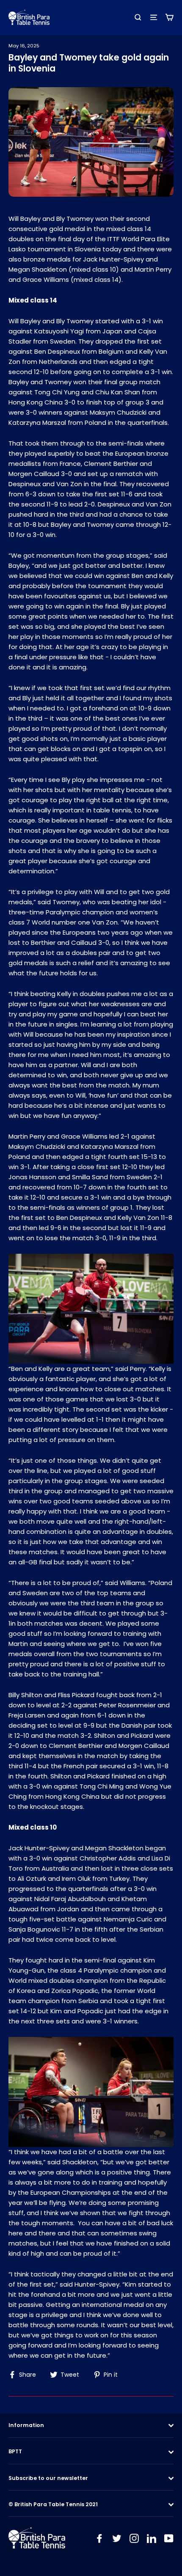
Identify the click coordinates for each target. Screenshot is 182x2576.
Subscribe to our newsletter (48, 2478)
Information (26, 2425)
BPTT (15, 2451)
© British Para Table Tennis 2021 (53, 2504)
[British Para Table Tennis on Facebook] (99, 2538)
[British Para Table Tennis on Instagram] (134, 2538)
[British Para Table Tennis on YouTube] (169, 2538)
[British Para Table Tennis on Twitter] (117, 2538)
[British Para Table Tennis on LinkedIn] (152, 2538)
